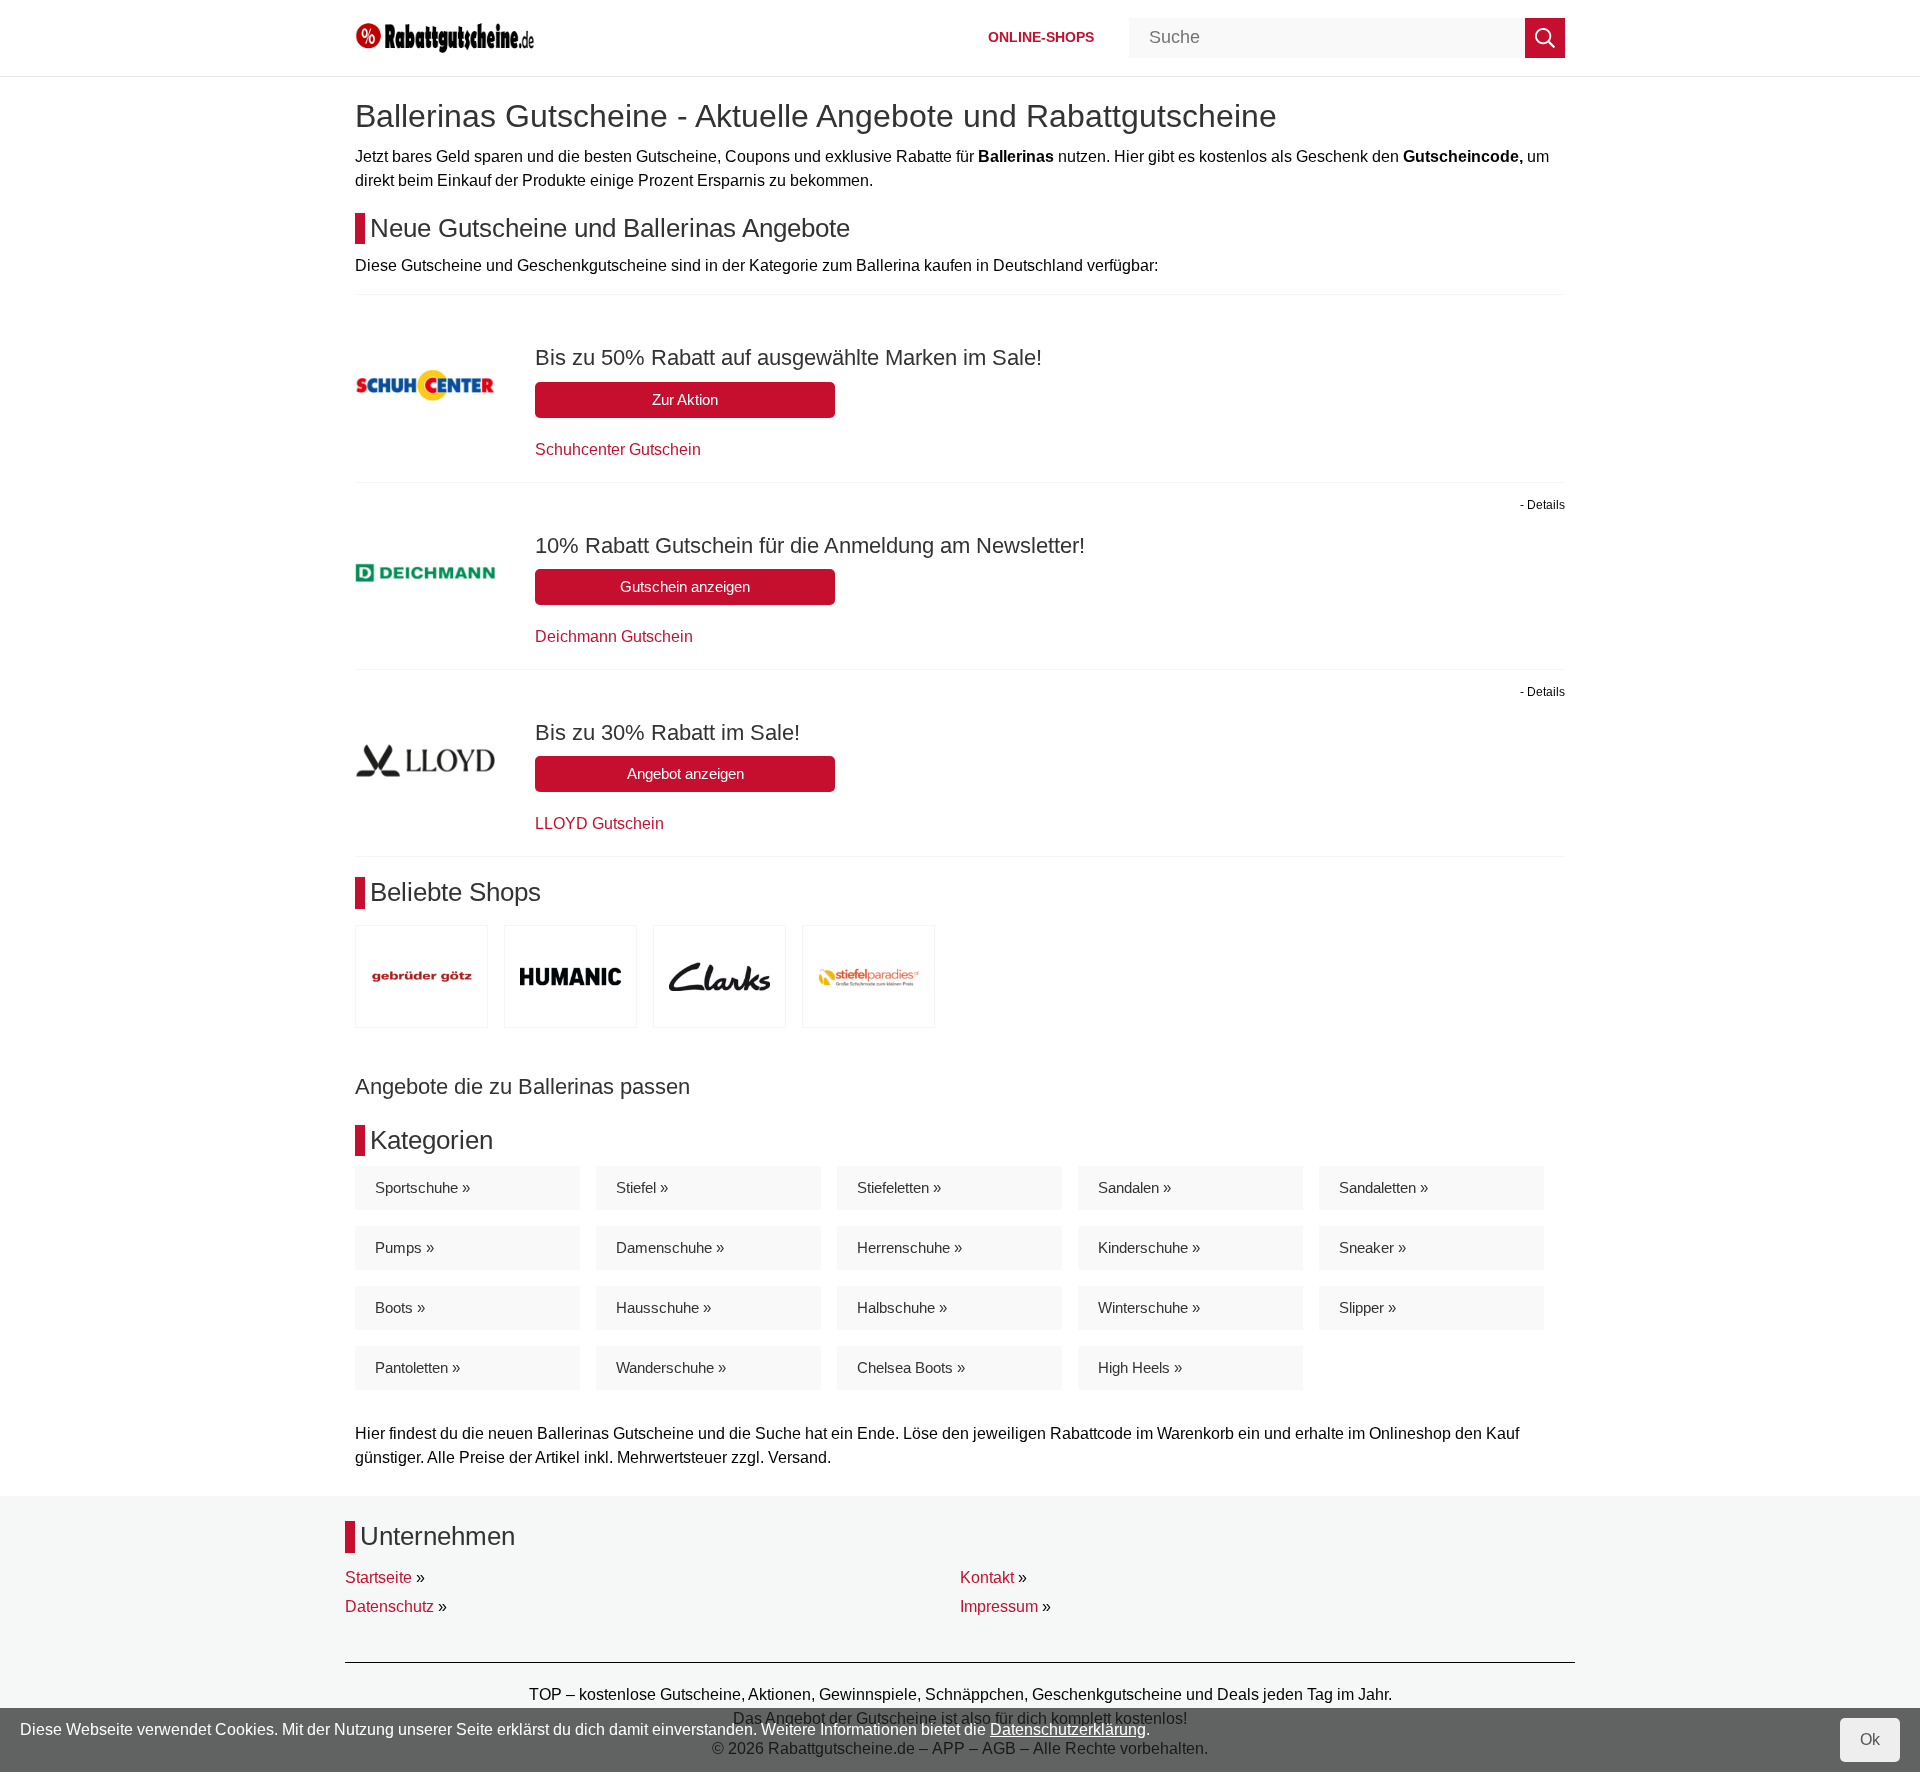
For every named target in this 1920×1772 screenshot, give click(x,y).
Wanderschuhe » (671, 1367)
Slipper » (1367, 1307)
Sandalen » (1134, 1187)
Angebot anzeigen (685, 773)
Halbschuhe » (902, 1307)
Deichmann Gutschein (614, 636)
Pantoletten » (417, 1367)
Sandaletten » (1383, 1187)
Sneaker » (1372, 1247)
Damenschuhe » (670, 1247)
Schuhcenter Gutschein (618, 449)
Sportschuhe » (422, 1187)
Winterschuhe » (1149, 1307)
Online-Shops (1041, 37)
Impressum (999, 1606)
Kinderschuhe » (1149, 1247)
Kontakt (987, 1577)
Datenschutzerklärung (1068, 1729)
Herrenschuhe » (909, 1247)
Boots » (400, 1307)
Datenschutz (389, 1606)
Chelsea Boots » (911, 1367)
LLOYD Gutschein (599, 823)
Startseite (378, 1577)
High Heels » (1140, 1367)
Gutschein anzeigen (685, 586)
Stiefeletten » (899, 1187)
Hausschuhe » (663, 1307)
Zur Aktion (685, 399)
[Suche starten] (1545, 38)
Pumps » (404, 1247)
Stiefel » (642, 1187)
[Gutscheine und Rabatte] (445, 36)
